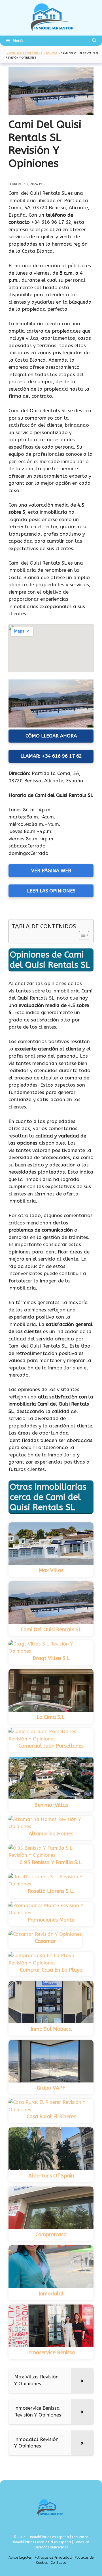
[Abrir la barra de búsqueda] (94, 41)
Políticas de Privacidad (53, 2558)
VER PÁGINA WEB (51, 871)
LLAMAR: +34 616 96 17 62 (51, 756)
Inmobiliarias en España (24, 53)
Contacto (58, 2563)
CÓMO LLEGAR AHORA (51, 736)
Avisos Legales (20, 2558)
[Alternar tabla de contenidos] (81, 935)
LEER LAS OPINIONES (51, 891)
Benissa (52, 53)
